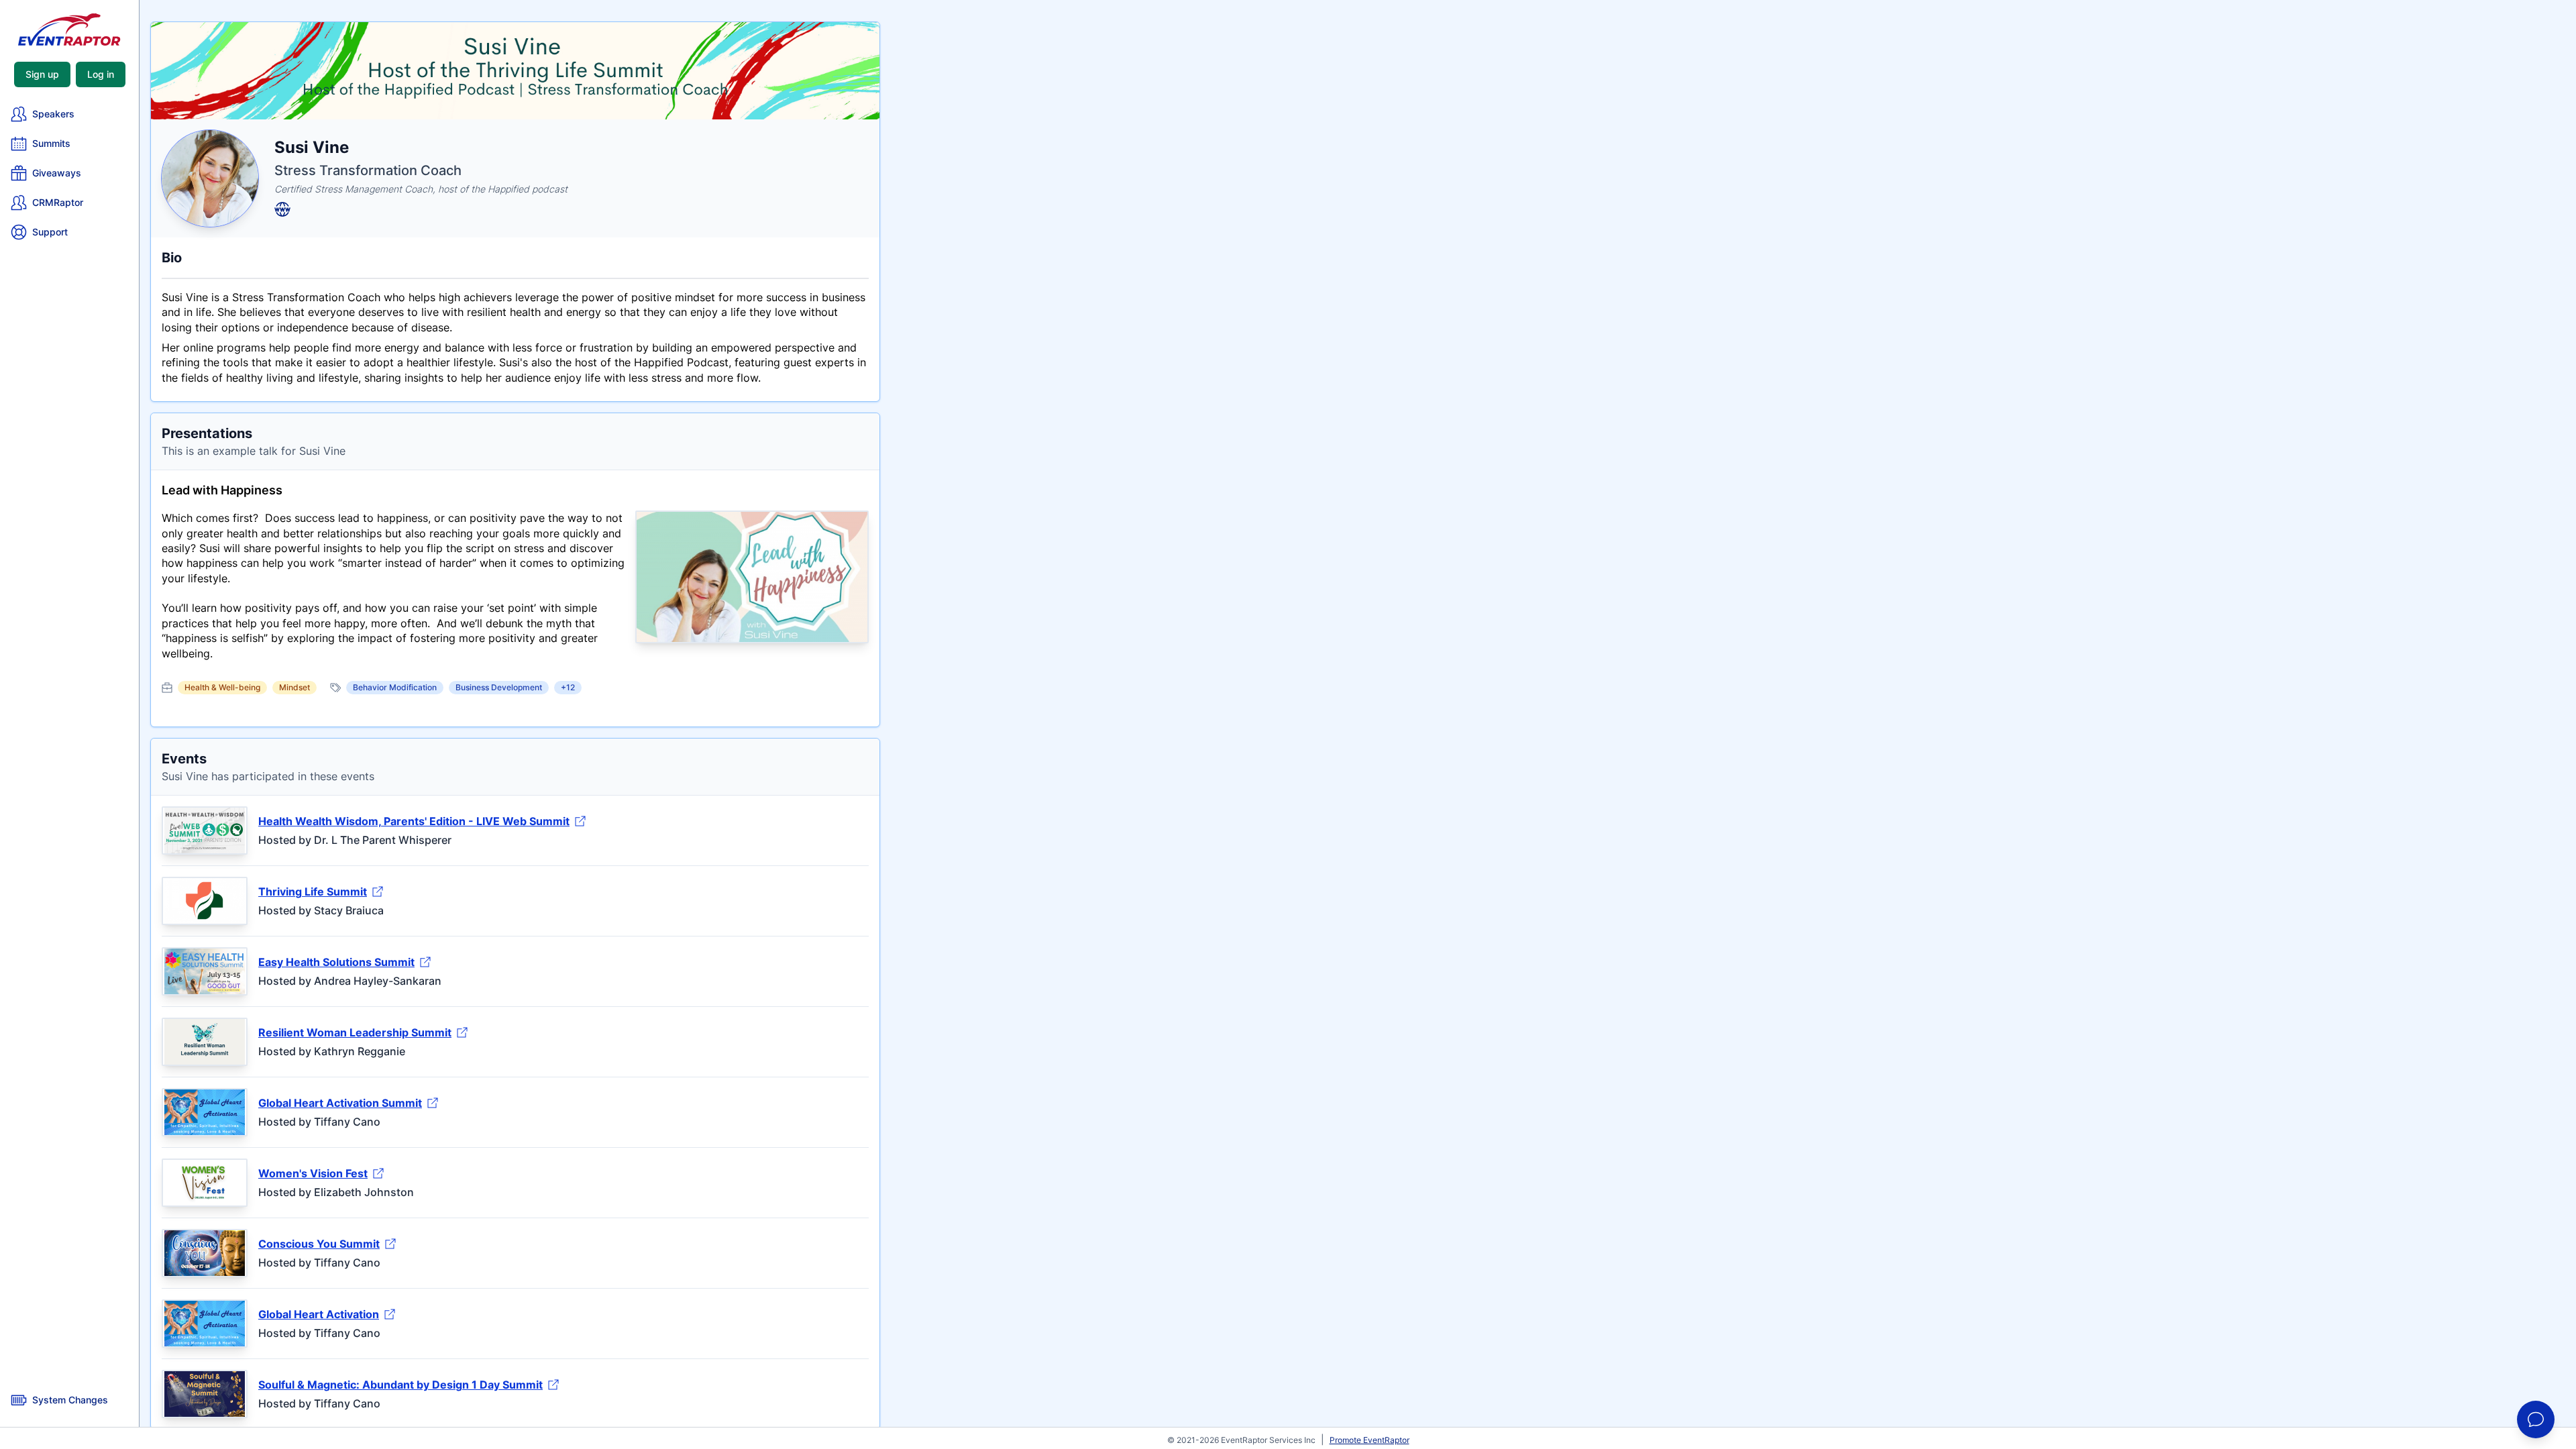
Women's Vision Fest (313, 1173)
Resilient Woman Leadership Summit (355, 1032)
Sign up (42, 74)
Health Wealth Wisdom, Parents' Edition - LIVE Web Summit (414, 821)
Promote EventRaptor (1370, 1440)
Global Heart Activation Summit (340, 1103)
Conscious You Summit (319, 1244)
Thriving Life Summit (313, 892)
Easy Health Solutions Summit (336, 962)
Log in (101, 74)
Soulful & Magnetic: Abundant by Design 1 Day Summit (400, 1385)
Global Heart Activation (319, 1314)
